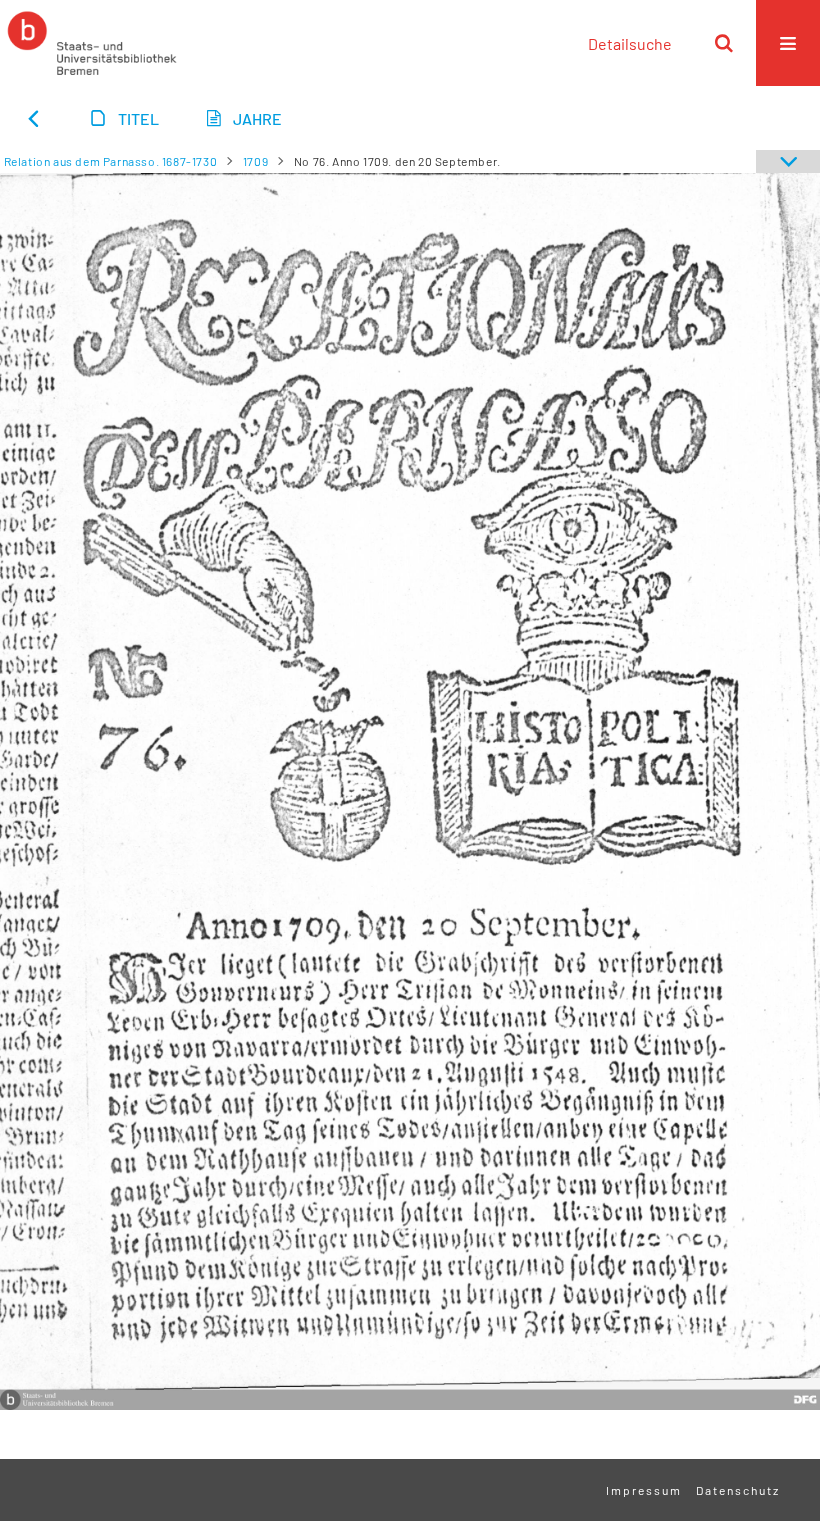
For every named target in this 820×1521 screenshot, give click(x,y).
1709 (255, 161)
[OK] (724, 43)
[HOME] (92, 43)
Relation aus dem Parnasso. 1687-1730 (111, 161)
